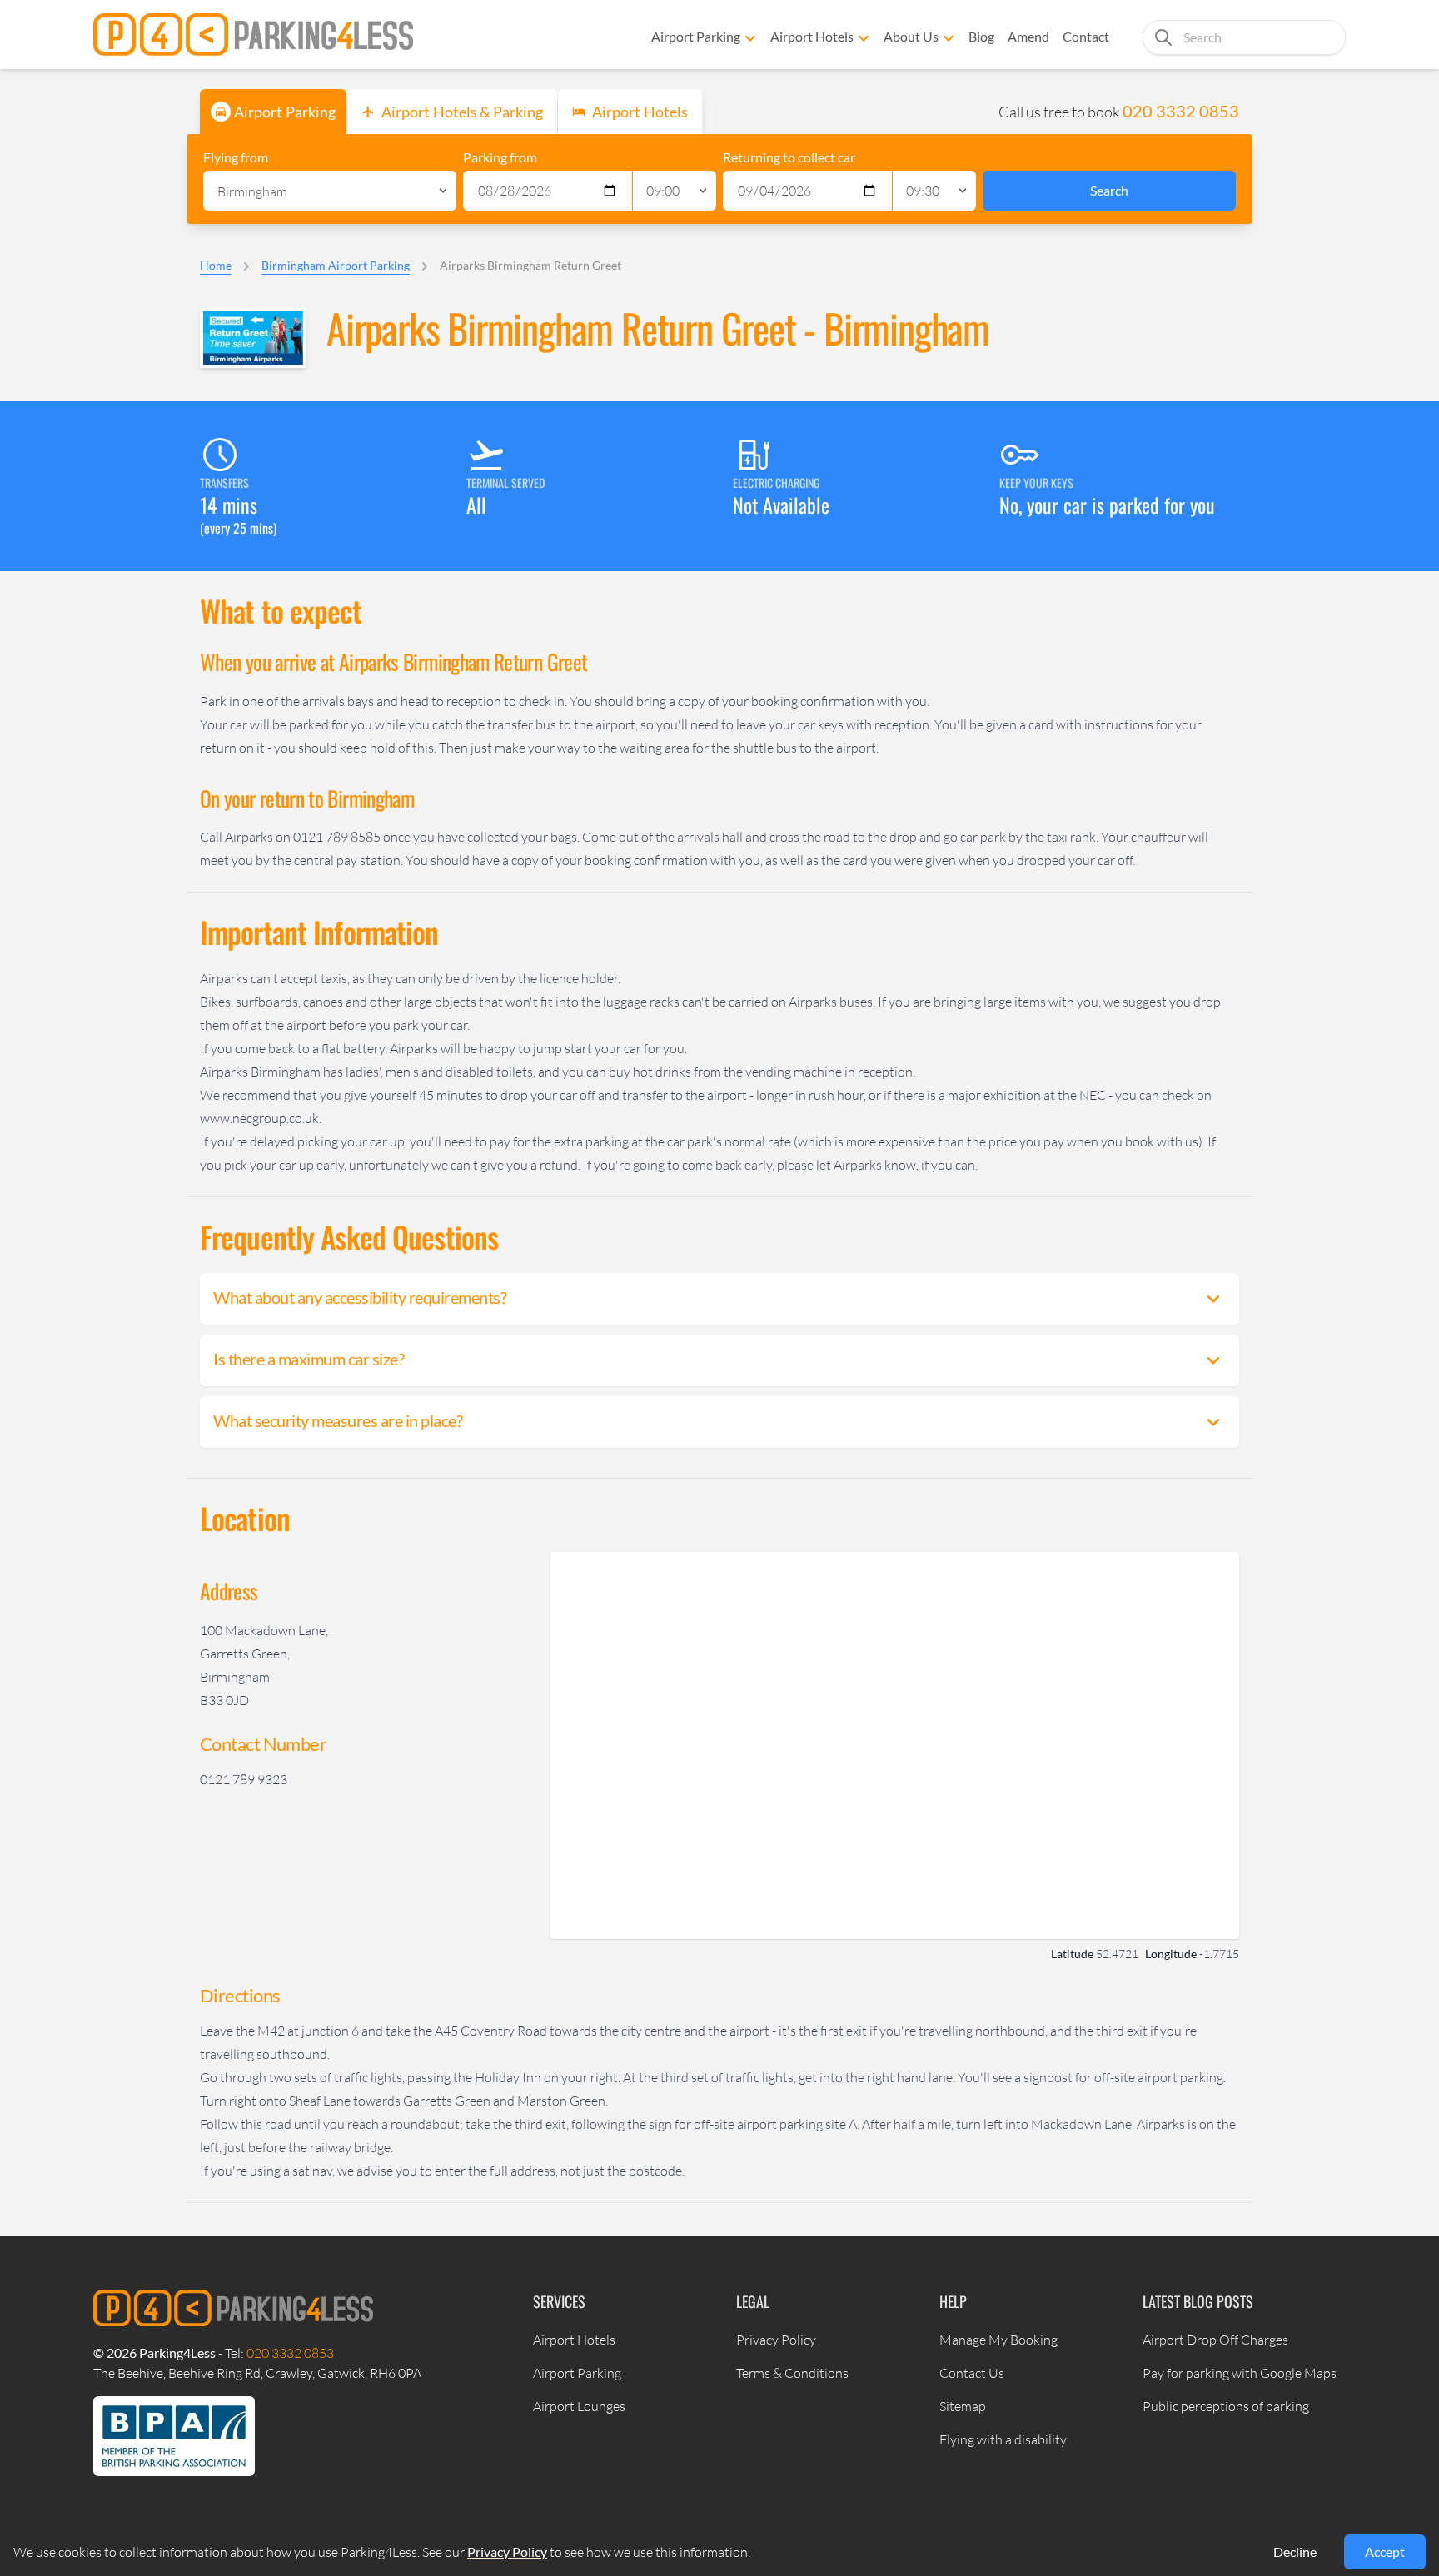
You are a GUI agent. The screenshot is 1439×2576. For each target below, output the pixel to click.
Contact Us (972, 2373)
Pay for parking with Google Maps (1240, 2373)
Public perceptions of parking (1226, 2406)
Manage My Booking (998, 2340)
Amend (1028, 36)
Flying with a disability (1003, 2439)
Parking (285, 112)
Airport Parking (696, 36)
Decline (1295, 2551)
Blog (981, 36)
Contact (1086, 36)
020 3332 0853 (1181, 111)
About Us (911, 36)
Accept (1385, 2551)
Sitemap (963, 2406)
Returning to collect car (789, 157)
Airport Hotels (812, 36)
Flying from (236, 157)
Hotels (640, 112)
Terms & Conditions (792, 2373)
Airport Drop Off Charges (1215, 2340)
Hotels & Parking (462, 112)
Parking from (500, 157)
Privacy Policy (776, 2340)
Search (1109, 190)
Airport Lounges (579, 2406)
